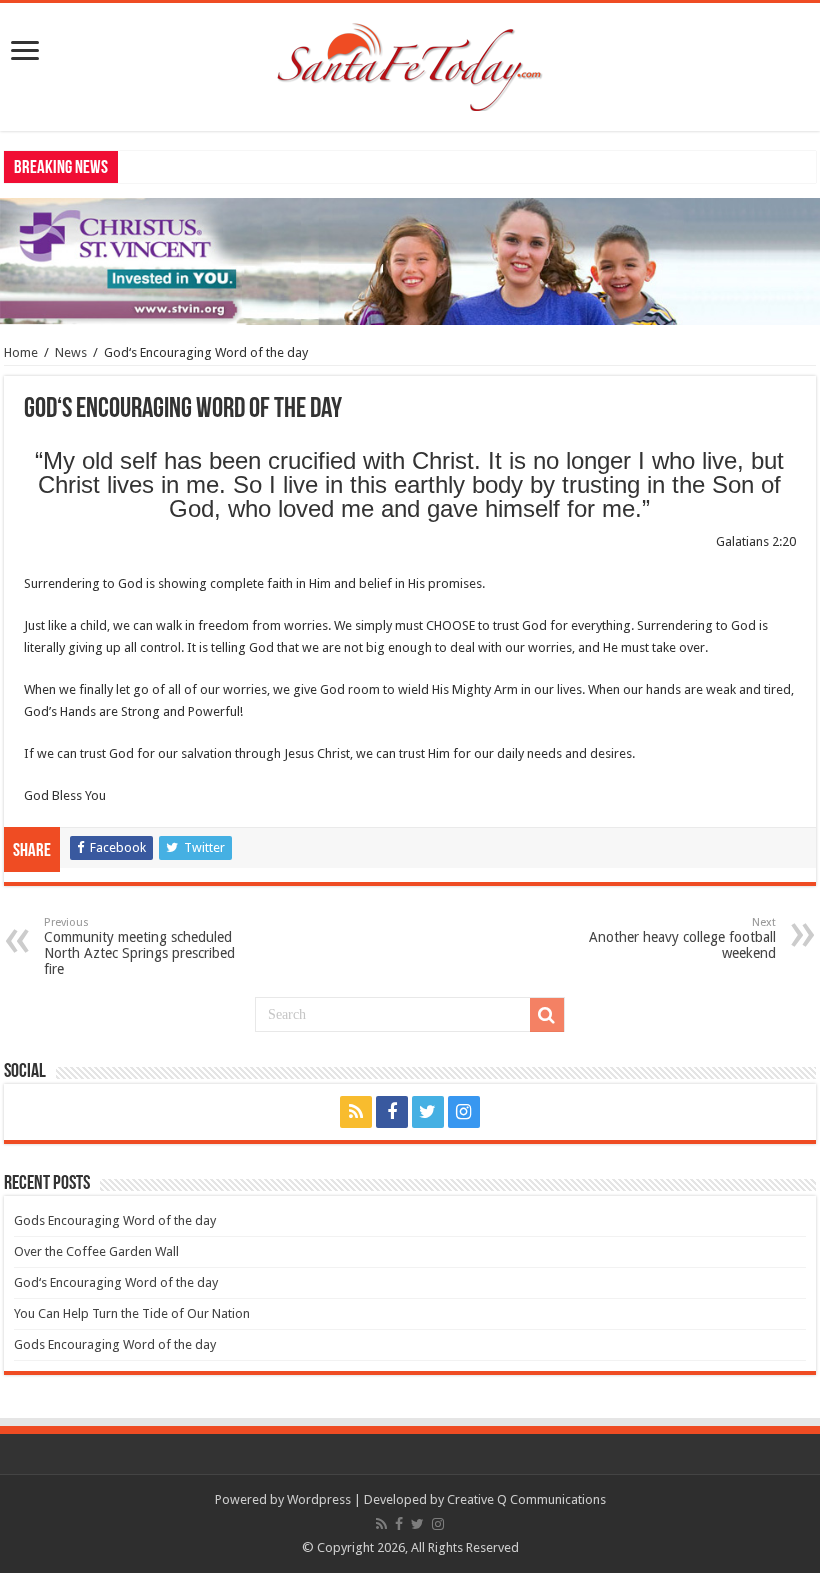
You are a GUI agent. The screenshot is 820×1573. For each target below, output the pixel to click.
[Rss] (356, 1112)
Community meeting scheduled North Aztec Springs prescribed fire (139, 946)
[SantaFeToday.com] (410, 63)
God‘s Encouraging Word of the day (116, 1282)
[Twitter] (428, 1112)
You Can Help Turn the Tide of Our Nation (132, 1313)
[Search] (547, 1015)
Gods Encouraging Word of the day (115, 1220)
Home (21, 352)
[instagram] (464, 1112)
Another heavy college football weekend (682, 938)
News (71, 352)
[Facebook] (392, 1112)
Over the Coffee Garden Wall (96, 1251)
